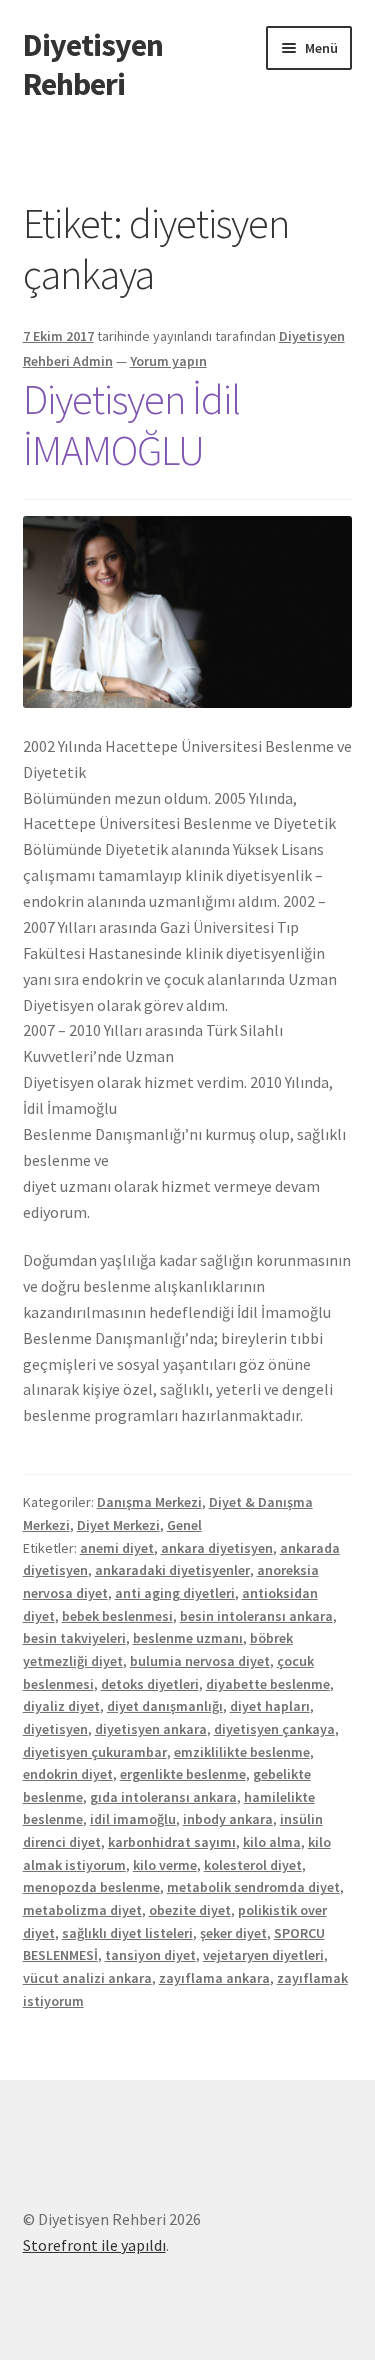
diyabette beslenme (268, 1684)
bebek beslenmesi (117, 1616)
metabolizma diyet (82, 1910)
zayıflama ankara (214, 1978)
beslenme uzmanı (188, 1638)
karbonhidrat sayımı (172, 1842)
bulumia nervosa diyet (200, 1661)
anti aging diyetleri (175, 1593)
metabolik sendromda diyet (253, 1887)
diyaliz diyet (61, 1706)
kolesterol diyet (253, 1865)
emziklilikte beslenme (242, 1752)
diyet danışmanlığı (165, 1706)
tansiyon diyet (150, 1955)
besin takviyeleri (74, 1638)
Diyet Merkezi (118, 1525)
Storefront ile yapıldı (94, 2245)
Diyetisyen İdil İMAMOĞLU (131, 424)
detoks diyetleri (150, 1684)
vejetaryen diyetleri (263, 1955)
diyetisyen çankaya (274, 1729)
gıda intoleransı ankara (163, 1797)
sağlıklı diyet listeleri (127, 1933)
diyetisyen (55, 1729)
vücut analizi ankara (87, 1978)
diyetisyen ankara (151, 1729)
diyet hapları (270, 1706)
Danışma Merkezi (149, 1502)
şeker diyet (233, 1933)
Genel (184, 1525)
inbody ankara (228, 1819)
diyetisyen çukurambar (95, 1752)
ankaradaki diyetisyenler (172, 1570)
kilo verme (165, 1865)
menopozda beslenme (91, 1887)
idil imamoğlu (133, 1819)
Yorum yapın (168, 361)
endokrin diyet (68, 1774)
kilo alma (272, 1842)
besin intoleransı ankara (256, 1616)
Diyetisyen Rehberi (93, 64)
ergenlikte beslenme (183, 1774)
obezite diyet (190, 1910)
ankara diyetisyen (217, 1548)
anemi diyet (117, 1548)
